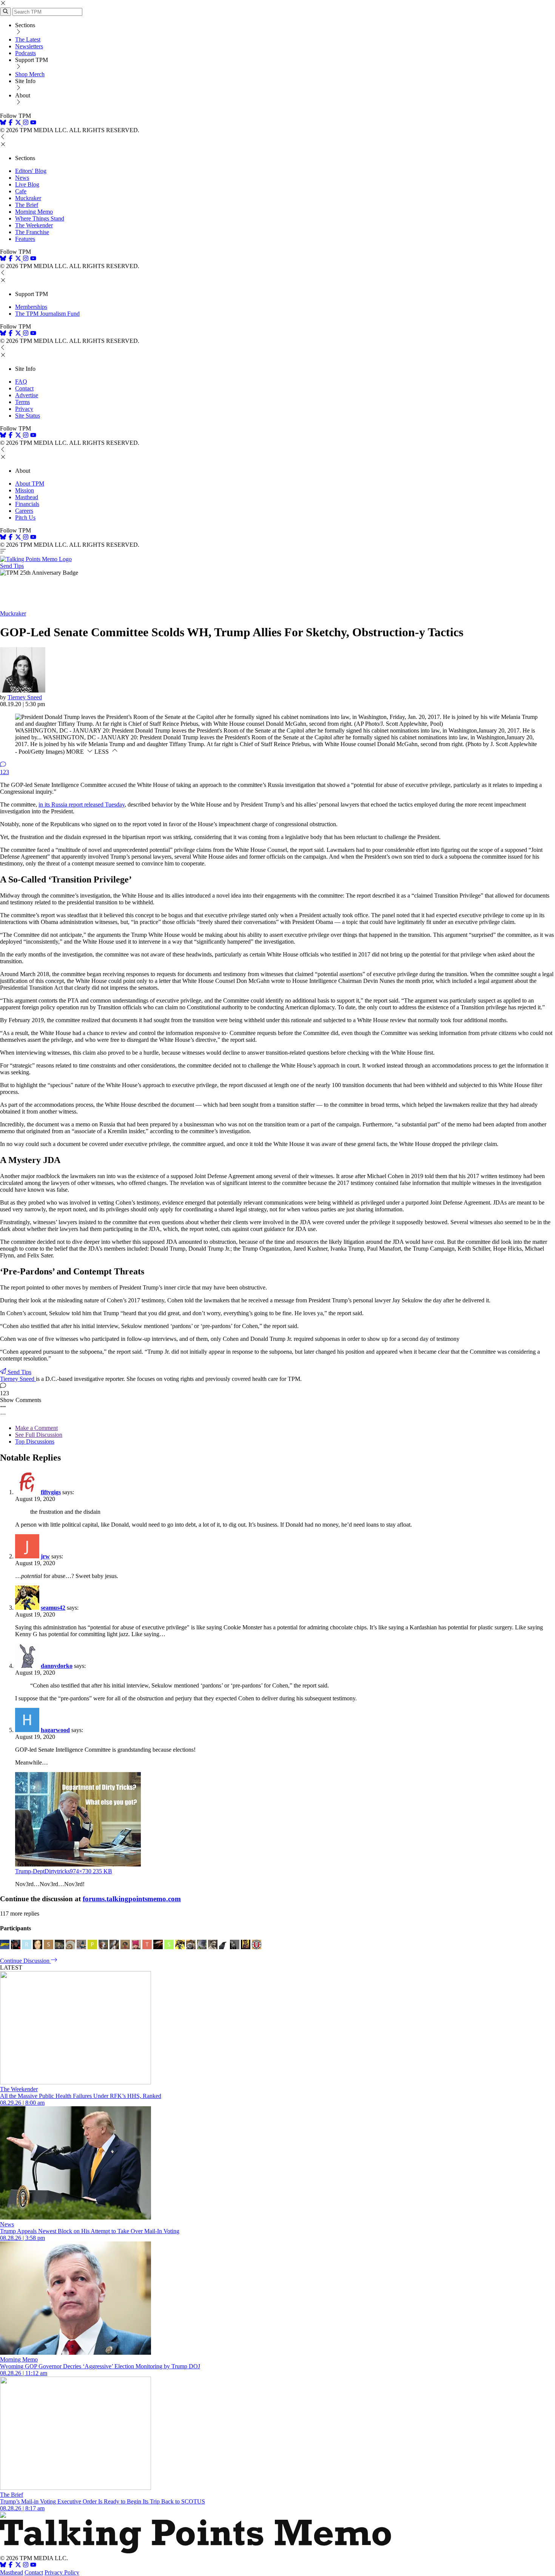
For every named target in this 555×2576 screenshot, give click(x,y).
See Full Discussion (39, 1435)
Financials (27, 504)
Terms (22, 402)
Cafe (21, 191)
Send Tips (12, 566)
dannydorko (57, 1666)
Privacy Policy (62, 2572)
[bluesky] (3, 123)
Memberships (31, 307)
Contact (24, 388)
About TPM (30, 484)
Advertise (27, 395)
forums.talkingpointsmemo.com (132, 1899)
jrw (45, 1556)
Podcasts (25, 53)
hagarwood (55, 1730)
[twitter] (18, 2566)
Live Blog (27, 184)
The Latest (28, 39)
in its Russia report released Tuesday (82, 804)
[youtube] (33, 123)
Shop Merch (30, 74)
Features (25, 239)
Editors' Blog (31, 171)
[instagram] (26, 123)
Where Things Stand (40, 218)
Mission (25, 490)
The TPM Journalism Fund (47, 314)
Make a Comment (36, 1428)
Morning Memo (34, 212)
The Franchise (32, 232)
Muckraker (28, 198)
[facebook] (11, 123)
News (22, 178)
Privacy (24, 409)
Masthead (27, 497)
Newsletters (29, 46)
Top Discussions (35, 1441)
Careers (24, 511)
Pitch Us (25, 518)
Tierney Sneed (25, 697)
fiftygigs (51, 1492)
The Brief (27, 205)
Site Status (28, 416)
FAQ (21, 382)
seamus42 (53, 1608)
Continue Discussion (25, 1961)
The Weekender (34, 225)
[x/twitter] (19, 123)
